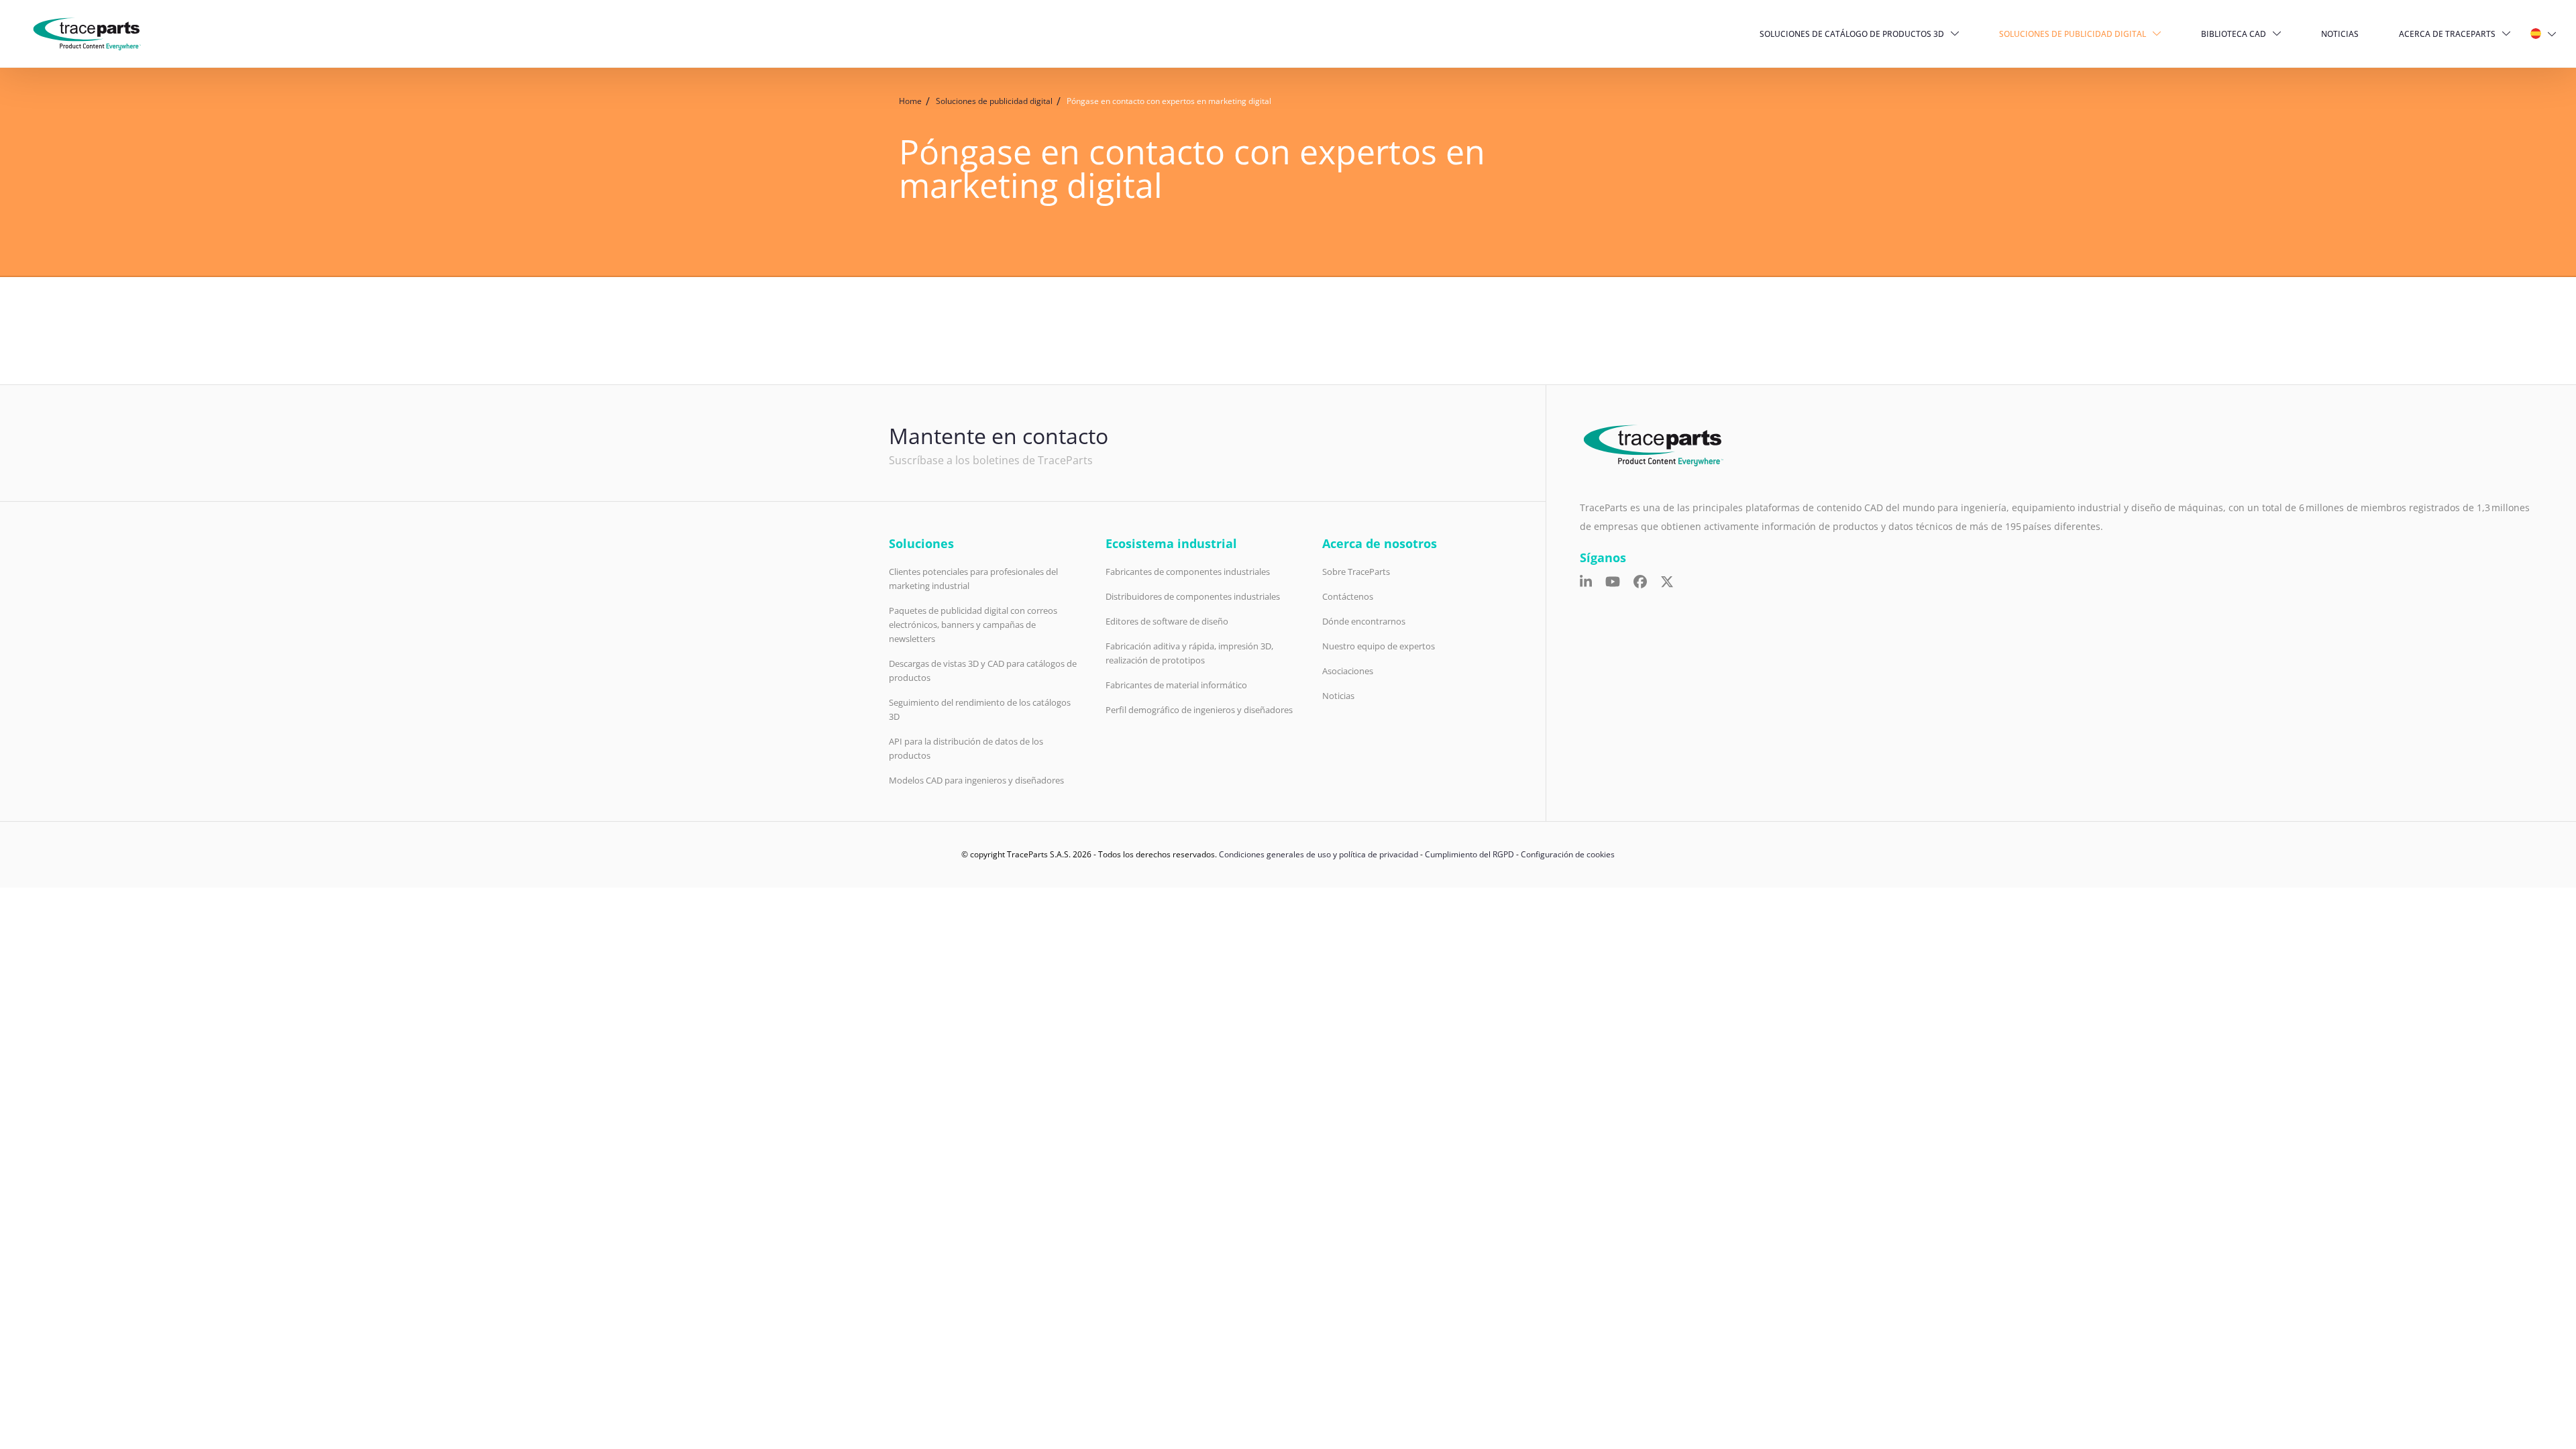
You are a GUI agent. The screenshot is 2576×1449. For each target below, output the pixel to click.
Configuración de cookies (1568, 854)
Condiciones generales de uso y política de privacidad (1319, 854)
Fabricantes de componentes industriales (1188, 572)
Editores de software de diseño (1167, 621)
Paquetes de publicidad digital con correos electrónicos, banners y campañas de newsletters (973, 625)
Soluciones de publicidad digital (2073, 34)
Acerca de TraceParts (2447, 34)
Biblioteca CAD (2234, 34)
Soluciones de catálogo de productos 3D (1852, 34)
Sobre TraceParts (1356, 572)
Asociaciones (1348, 671)
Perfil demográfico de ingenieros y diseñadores (1199, 710)
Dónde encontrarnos (1364, 621)
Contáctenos (1348, 596)
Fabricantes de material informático (1176, 685)
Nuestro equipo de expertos (1379, 646)
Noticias (2340, 34)
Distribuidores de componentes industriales (1193, 596)
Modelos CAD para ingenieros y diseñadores (976, 780)
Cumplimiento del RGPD (1469, 854)
